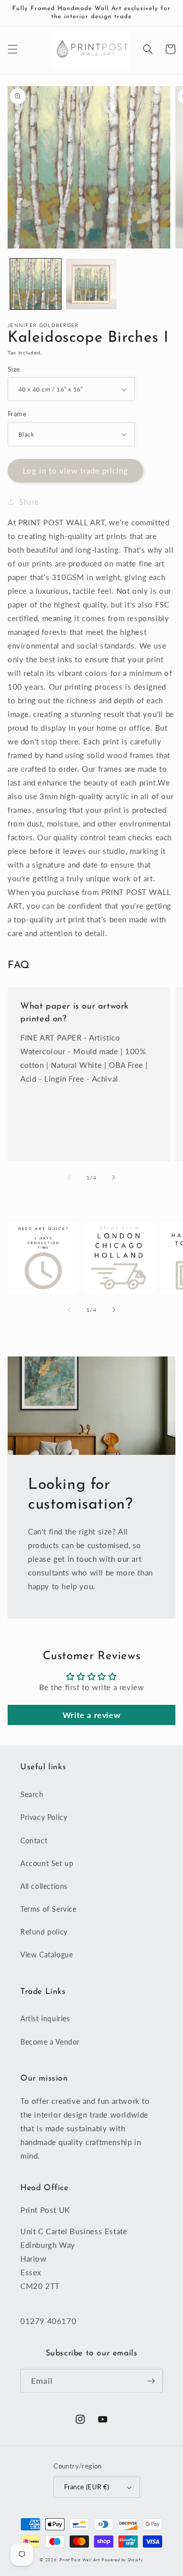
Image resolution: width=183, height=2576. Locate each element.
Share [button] (29, 502)
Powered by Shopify (123, 2560)
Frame (17, 414)
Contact (34, 1840)
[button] (13, 49)
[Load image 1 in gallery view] (36, 284)
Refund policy (44, 1932)
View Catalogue (47, 1955)
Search (32, 1794)
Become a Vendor (50, 2042)
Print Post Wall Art (80, 2560)
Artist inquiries (45, 2018)
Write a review (91, 1715)
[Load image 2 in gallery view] (91, 284)
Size (14, 369)
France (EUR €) (87, 2487)
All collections (44, 1886)
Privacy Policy (44, 1817)
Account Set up (47, 1863)
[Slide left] (69, 1177)
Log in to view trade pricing (75, 471)
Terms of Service (49, 1909)
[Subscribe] (151, 2381)
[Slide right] (114, 1177)
